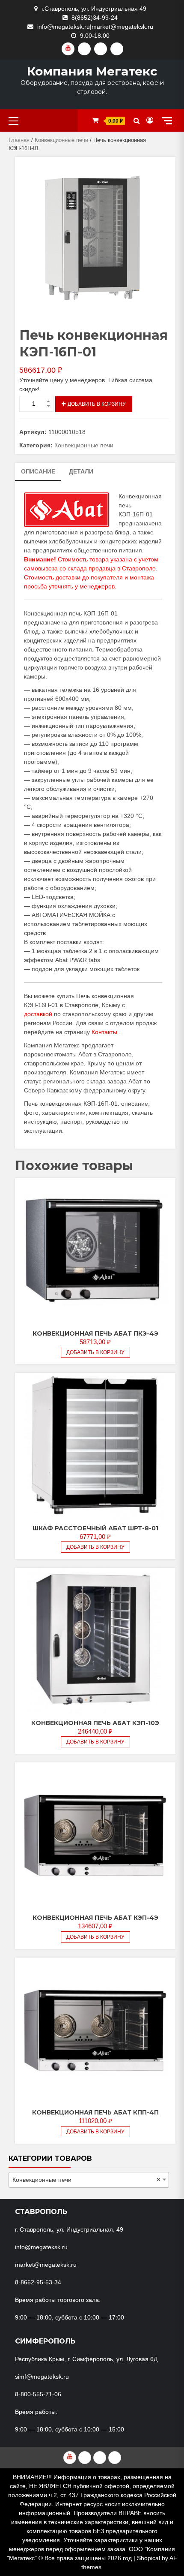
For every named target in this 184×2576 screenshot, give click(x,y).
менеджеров (97, 586)
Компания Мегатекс (92, 71)
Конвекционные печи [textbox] (86, 2180)
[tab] (38, 472)
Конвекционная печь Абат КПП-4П (95, 2112)
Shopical (148, 2558)
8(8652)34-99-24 (95, 18)
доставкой (38, 1014)
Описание (38, 471)
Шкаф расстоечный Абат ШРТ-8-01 (95, 1528)
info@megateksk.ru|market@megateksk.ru (95, 27)
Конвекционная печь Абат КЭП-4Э (95, 1918)
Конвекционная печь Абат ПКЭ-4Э (95, 1333)
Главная (19, 140)
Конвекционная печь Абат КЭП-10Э (95, 1723)
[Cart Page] (95, 120)
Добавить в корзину (97, 404)
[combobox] (89, 2180)
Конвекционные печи (61, 140)
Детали (81, 471)
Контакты (104, 1032)
